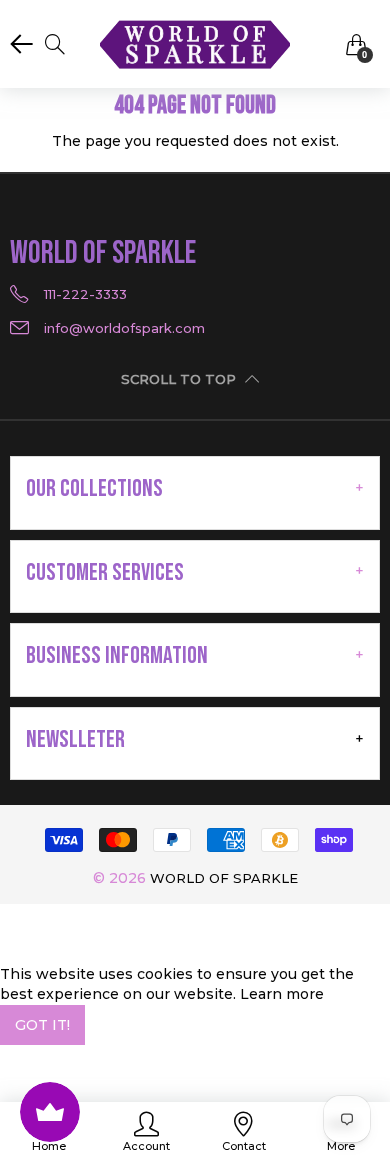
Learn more (282, 994)
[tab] (195, 489)
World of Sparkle (224, 878)
